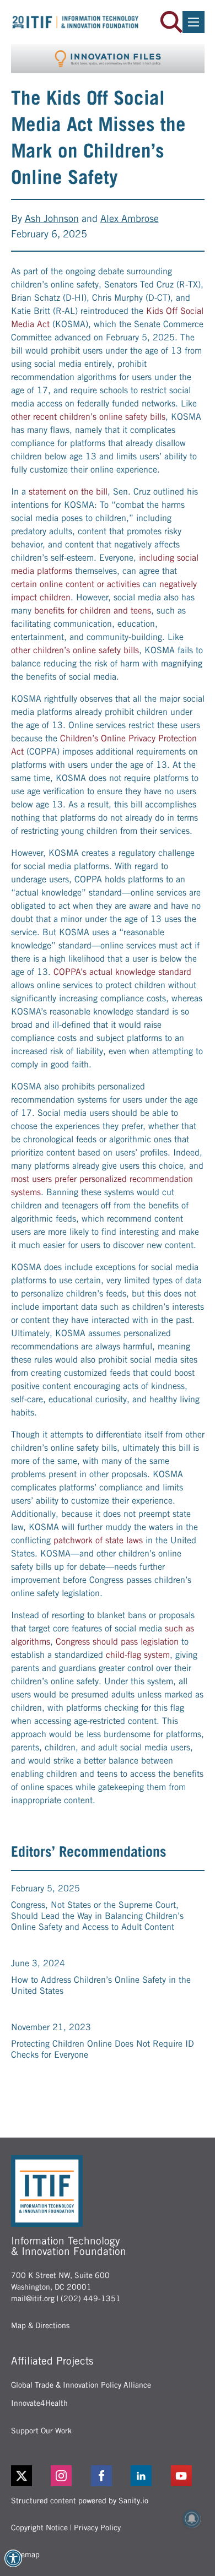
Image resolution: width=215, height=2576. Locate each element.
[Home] (76, 22)
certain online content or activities (76, 584)
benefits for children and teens (93, 611)
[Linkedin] (147, 2476)
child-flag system (138, 1655)
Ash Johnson (52, 218)
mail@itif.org (33, 2298)
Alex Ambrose (130, 218)
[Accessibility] (13, 2558)
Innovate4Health (39, 2403)
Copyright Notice (39, 2528)
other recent (34, 417)
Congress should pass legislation (117, 1642)
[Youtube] (188, 2476)
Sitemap (25, 2555)
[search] (171, 22)
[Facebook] (108, 2476)
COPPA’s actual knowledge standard (122, 972)
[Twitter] (21, 2476)
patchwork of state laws (98, 1540)
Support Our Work (41, 2431)
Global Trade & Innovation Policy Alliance (81, 2385)
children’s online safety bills (112, 417)
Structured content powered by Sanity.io (80, 2501)
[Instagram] (68, 2476)
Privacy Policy (97, 2528)
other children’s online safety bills (75, 650)
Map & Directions (40, 2325)
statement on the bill (68, 492)
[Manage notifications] (192, 2519)
